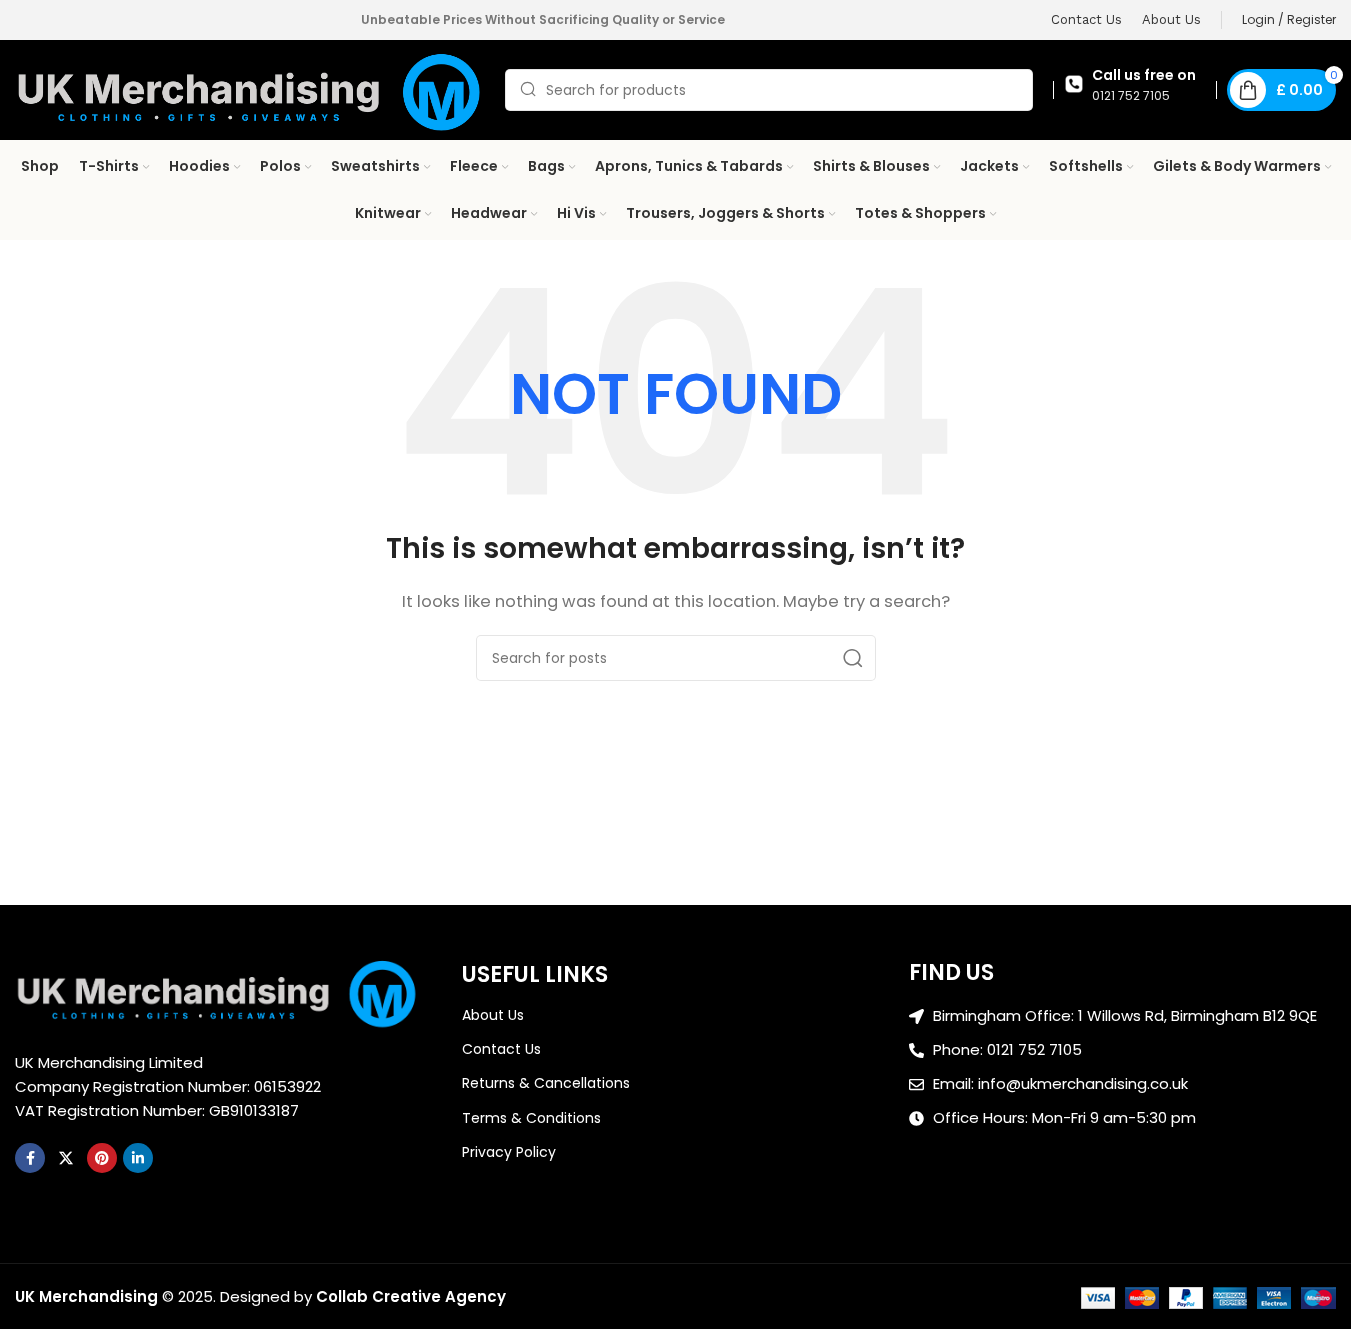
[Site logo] (250, 88)
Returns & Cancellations (546, 1083)
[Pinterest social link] (102, 1158)
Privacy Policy (509, 1152)
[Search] (853, 658)
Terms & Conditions (531, 1118)
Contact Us (501, 1049)
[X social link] (66, 1158)
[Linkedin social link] (138, 1158)
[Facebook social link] (30, 1158)
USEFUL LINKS (535, 974)
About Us (493, 1015)
